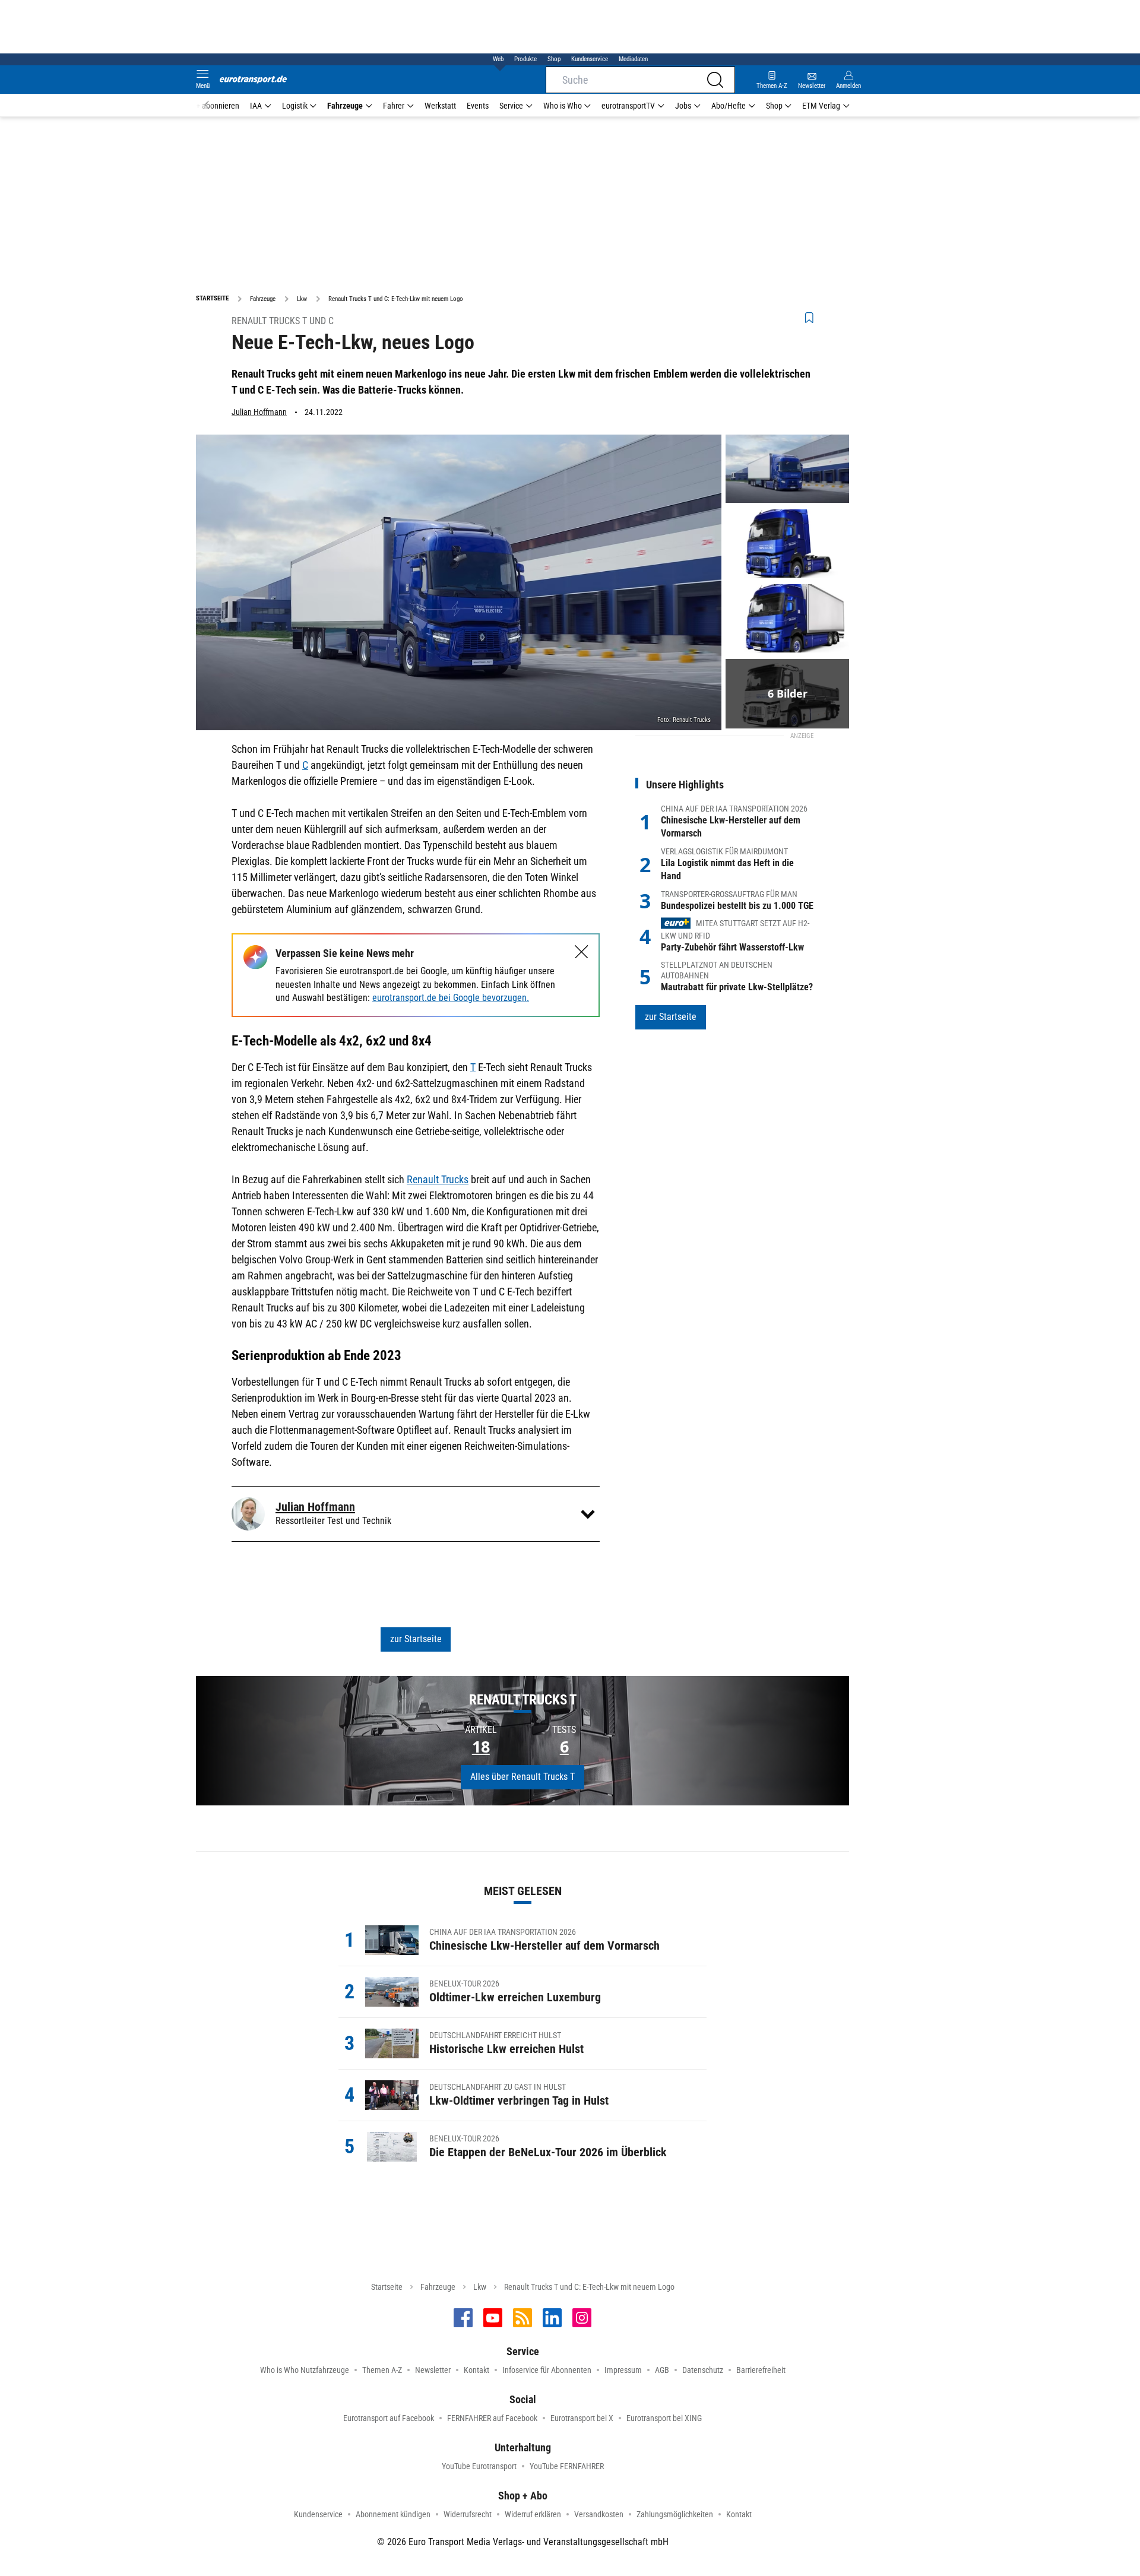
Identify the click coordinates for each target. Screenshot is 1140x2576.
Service (511, 106)
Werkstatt (440, 106)
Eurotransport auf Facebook (389, 2418)
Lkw (480, 2287)
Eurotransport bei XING (664, 2418)
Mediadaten (633, 59)
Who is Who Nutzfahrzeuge (305, 2370)
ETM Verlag (821, 106)
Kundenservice (590, 59)
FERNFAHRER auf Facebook (492, 2418)
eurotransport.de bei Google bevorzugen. (451, 998)
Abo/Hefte (729, 106)
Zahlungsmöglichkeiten (675, 2514)
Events (478, 106)
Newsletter (433, 2370)
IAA (256, 106)
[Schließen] (582, 952)
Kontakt (476, 2370)
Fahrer (394, 106)
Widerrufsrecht (468, 2514)
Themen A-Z (382, 2370)
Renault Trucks (438, 1179)
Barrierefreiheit (761, 2370)
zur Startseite (416, 1639)
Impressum (623, 2370)
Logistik (295, 106)
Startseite (387, 2287)
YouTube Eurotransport (479, 2466)
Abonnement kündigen (393, 2514)
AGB (662, 2370)
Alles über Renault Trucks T (522, 1777)
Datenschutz (703, 2370)
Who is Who (563, 106)
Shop (554, 59)
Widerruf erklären (533, 2514)
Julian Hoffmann (259, 412)
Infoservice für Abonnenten (547, 2370)
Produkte (525, 59)
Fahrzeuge (345, 106)
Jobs (683, 106)
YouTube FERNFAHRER (567, 2466)
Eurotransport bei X (582, 2418)
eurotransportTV (628, 106)
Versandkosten (599, 2514)
